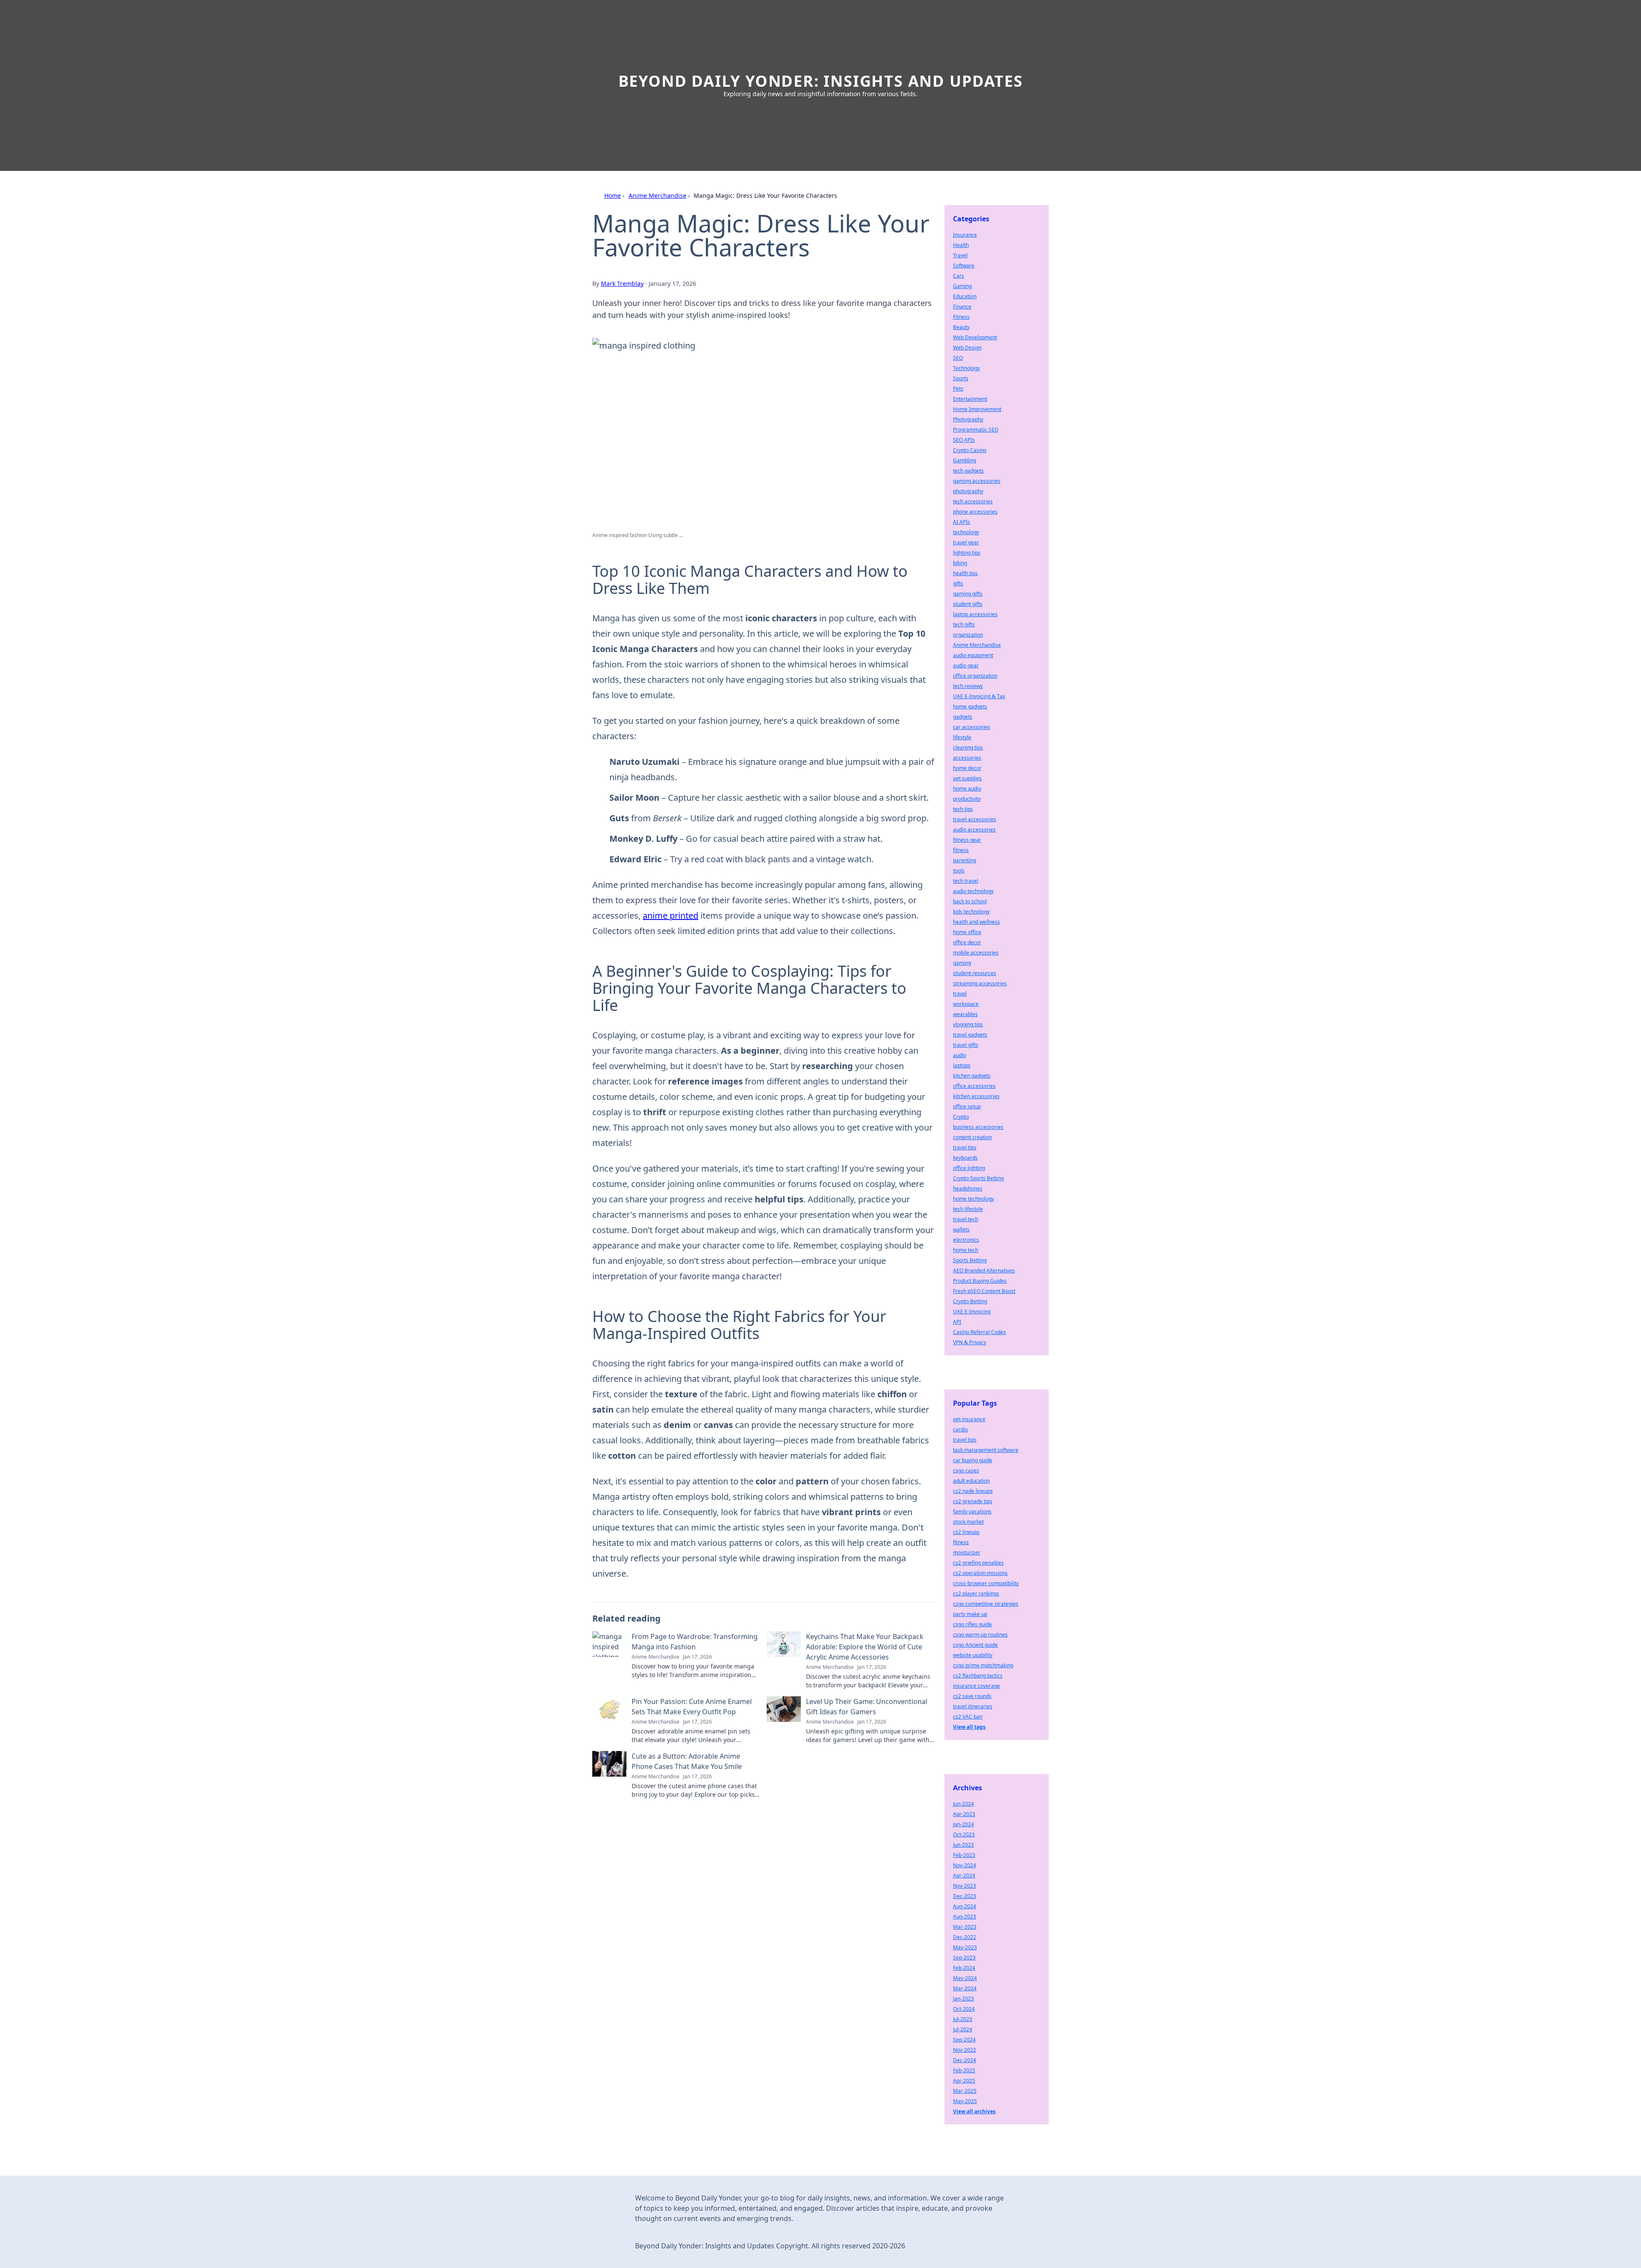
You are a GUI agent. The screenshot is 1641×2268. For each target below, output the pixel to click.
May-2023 (965, 1947)
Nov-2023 (965, 1886)
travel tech (966, 1219)
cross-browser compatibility (986, 1583)
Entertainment (970, 399)
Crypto (961, 1117)
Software (964, 266)
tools (959, 871)
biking (960, 563)
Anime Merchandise (657, 195)
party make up (970, 1614)
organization (968, 635)
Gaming (962, 286)
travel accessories (975, 819)
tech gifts (964, 624)
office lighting (969, 1168)
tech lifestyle (968, 1209)
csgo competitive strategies (986, 1604)
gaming (962, 963)
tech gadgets (968, 471)
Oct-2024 (964, 2009)
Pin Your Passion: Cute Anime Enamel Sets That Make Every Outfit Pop (692, 1707)
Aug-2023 (965, 1917)
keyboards (965, 1158)
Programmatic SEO (976, 430)
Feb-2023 (964, 1855)
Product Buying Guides (980, 1281)
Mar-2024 (965, 1988)
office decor (967, 942)
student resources (975, 973)
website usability (973, 1655)
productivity (967, 799)
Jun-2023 (963, 1845)
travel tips (965, 1147)
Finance (962, 307)
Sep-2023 (964, 1958)
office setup (967, 1106)
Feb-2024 (964, 1968)
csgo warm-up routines (980, 1635)
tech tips (963, 809)
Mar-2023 (965, 1927)
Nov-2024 (965, 1865)
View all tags (969, 1727)
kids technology (971, 912)
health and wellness (976, 922)
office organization (975, 676)
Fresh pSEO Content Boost (984, 1291)
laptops (962, 1065)
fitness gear (967, 840)
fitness (961, 850)
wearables (965, 1014)
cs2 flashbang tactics (978, 1676)
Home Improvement (977, 409)
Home (613, 195)
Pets (958, 389)
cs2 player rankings (976, 1594)
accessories (967, 758)
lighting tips (967, 553)
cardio (960, 1429)
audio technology (973, 891)
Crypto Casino (970, 450)
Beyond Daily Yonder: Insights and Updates (821, 81)
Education (965, 296)
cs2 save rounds (972, 1696)
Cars (959, 276)
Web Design (967, 348)
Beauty (961, 327)
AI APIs (962, 522)
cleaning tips (968, 748)
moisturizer (967, 1553)
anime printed (671, 915)
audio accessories (974, 830)
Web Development (975, 337)
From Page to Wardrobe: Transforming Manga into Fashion (695, 1642)
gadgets (963, 717)
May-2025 (965, 2101)
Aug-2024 (965, 1906)
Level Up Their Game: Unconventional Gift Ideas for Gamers (867, 1707)
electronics (966, 1240)
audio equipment (973, 655)
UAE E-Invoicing (972, 1312)
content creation (972, 1137)
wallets (961, 1229)
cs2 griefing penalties (978, 1563)
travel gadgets (970, 1035)
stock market (968, 1522)
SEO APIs (964, 440)
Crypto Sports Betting (978, 1178)
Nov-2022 (965, 2050)
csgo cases (966, 1470)
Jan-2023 (963, 1999)
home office (967, 932)
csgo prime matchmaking (983, 1665)
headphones (968, 1188)
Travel (960, 255)
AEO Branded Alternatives (984, 1271)
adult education (971, 1481)
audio (960, 1055)
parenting (965, 860)
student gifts (968, 604)
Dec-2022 (965, 1937)
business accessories (978, 1127)
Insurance (965, 235)
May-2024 (965, 1978)
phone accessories (975, 512)
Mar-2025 (965, 2091)
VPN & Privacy (970, 1342)
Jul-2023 (963, 2019)
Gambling (965, 460)
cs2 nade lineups (973, 1491)
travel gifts (966, 1045)
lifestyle (962, 737)
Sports (961, 378)
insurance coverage (976, 1686)
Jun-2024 (963, 1804)
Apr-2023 (964, 1814)
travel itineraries (973, 1706)
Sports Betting (970, 1260)
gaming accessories (977, 481)
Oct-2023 (964, 1835)
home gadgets (970, 707)
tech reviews (968, 686)
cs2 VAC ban (968, 1717)
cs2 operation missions (980, 1573)
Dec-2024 (965, 2060)
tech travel (966, 881)
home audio (967, 789)
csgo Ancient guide (975, 1645)
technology (966, 532)
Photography (968, 419)
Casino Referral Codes (979, 1332)
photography (968, 491)
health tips (965, 573)
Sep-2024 (964, 2040)
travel (960, 994)
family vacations (972, 1512)
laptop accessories (975, 614)
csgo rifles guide (972, 1624)
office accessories (974, 1086)
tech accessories (973, 501)
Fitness (961, 317)
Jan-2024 (963, 1824)
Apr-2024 (964, 1876)
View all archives (974, 2111)
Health (961, 245)
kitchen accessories (976, 1096)
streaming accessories (980, 983)
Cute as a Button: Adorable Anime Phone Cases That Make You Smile (687, 1761)
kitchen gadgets (972, 1076)
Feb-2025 (964, 2070)
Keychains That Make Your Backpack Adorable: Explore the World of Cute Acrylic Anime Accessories (865, 1647)
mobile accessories (976, 953)
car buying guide (973, 1460)
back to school (970, 901)
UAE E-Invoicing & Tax (979, 696)
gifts (958, 583)
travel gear (966, 542)
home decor (967, 768)
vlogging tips (968, 1024)
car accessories (972, 727)
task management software (986, 1450)
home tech (966, 1250)
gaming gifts (968, 594)
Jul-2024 (963, 2029)
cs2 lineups (966, 1532)
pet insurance (969, 1419)
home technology (973, 1199)
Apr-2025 (964, 2081)
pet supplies (967, 778)
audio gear (966, 665)
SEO (958, 358)
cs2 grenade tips (973, 1501)
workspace (966, 1004)
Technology (966, 368)
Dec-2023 (965, 1896)
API (957, 1322)
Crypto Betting (970, 1301)
